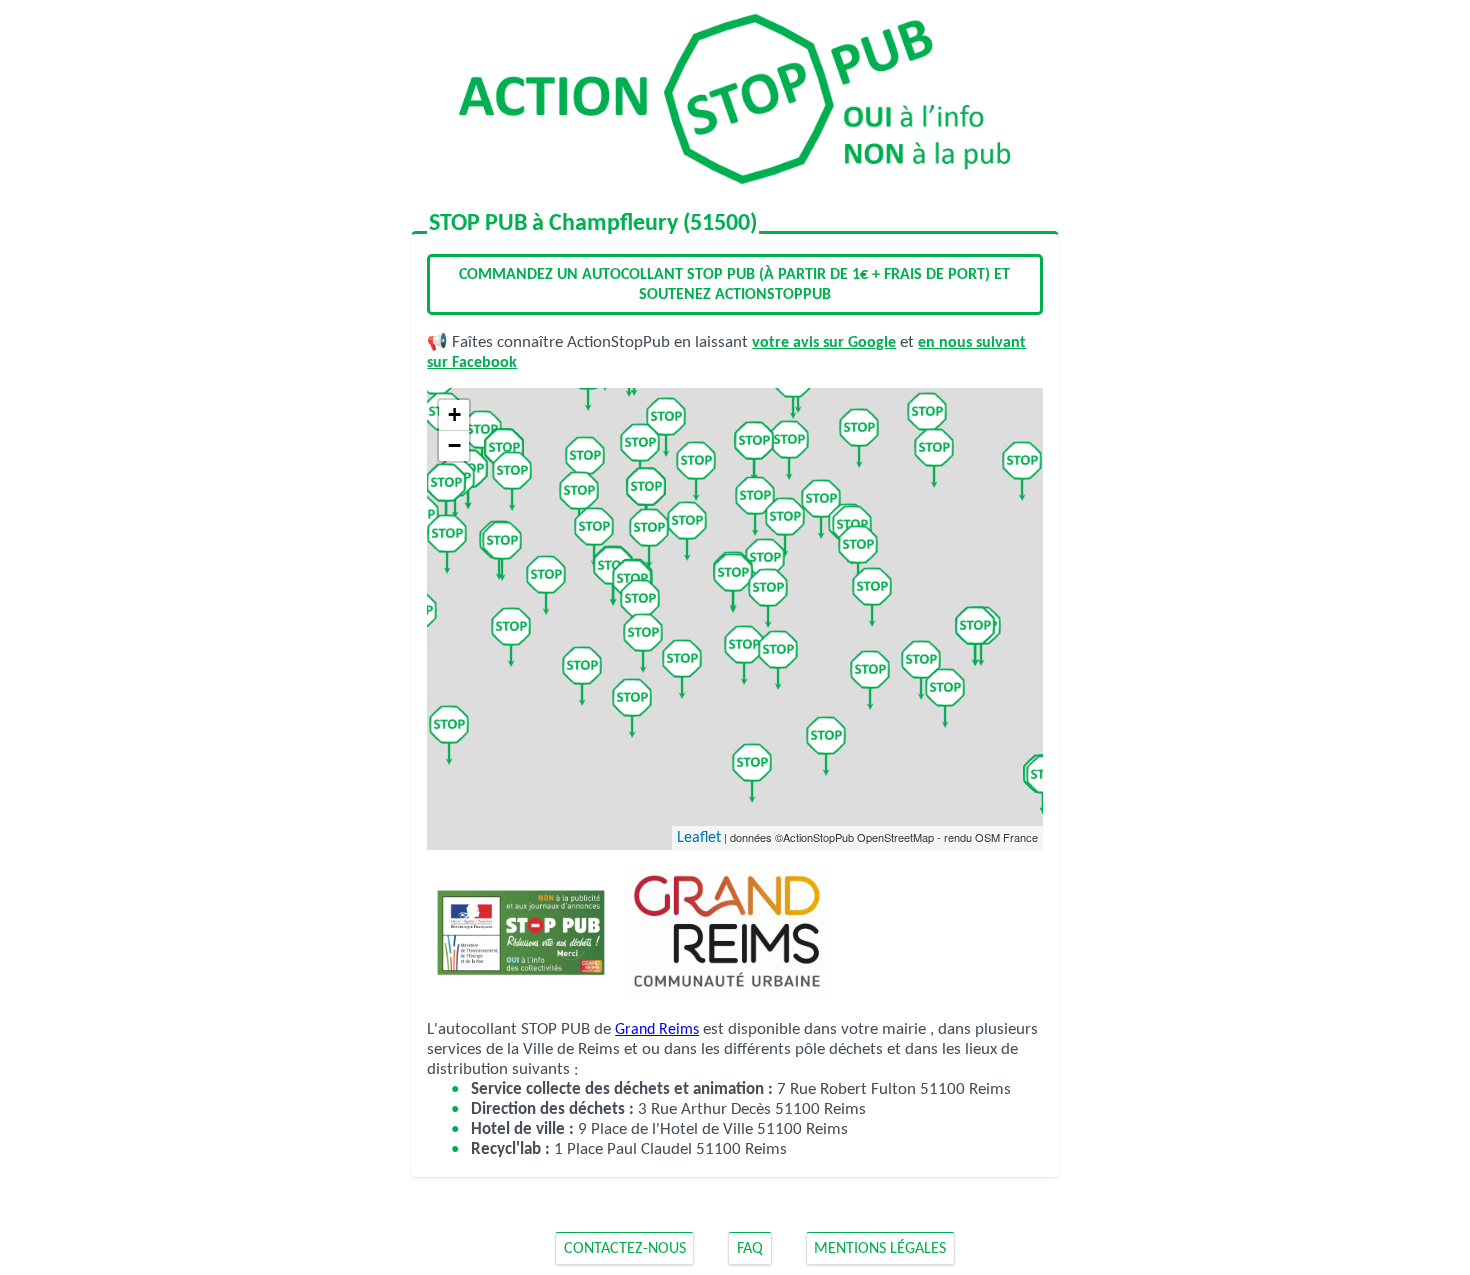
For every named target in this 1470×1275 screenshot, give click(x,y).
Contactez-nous (625, 1249)
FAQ (750, 1249)
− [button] (454, 445)
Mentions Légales (880, 1249)
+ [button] (454, 414)
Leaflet (699, 838)
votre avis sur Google (824, 343)
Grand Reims (657, 1030)
